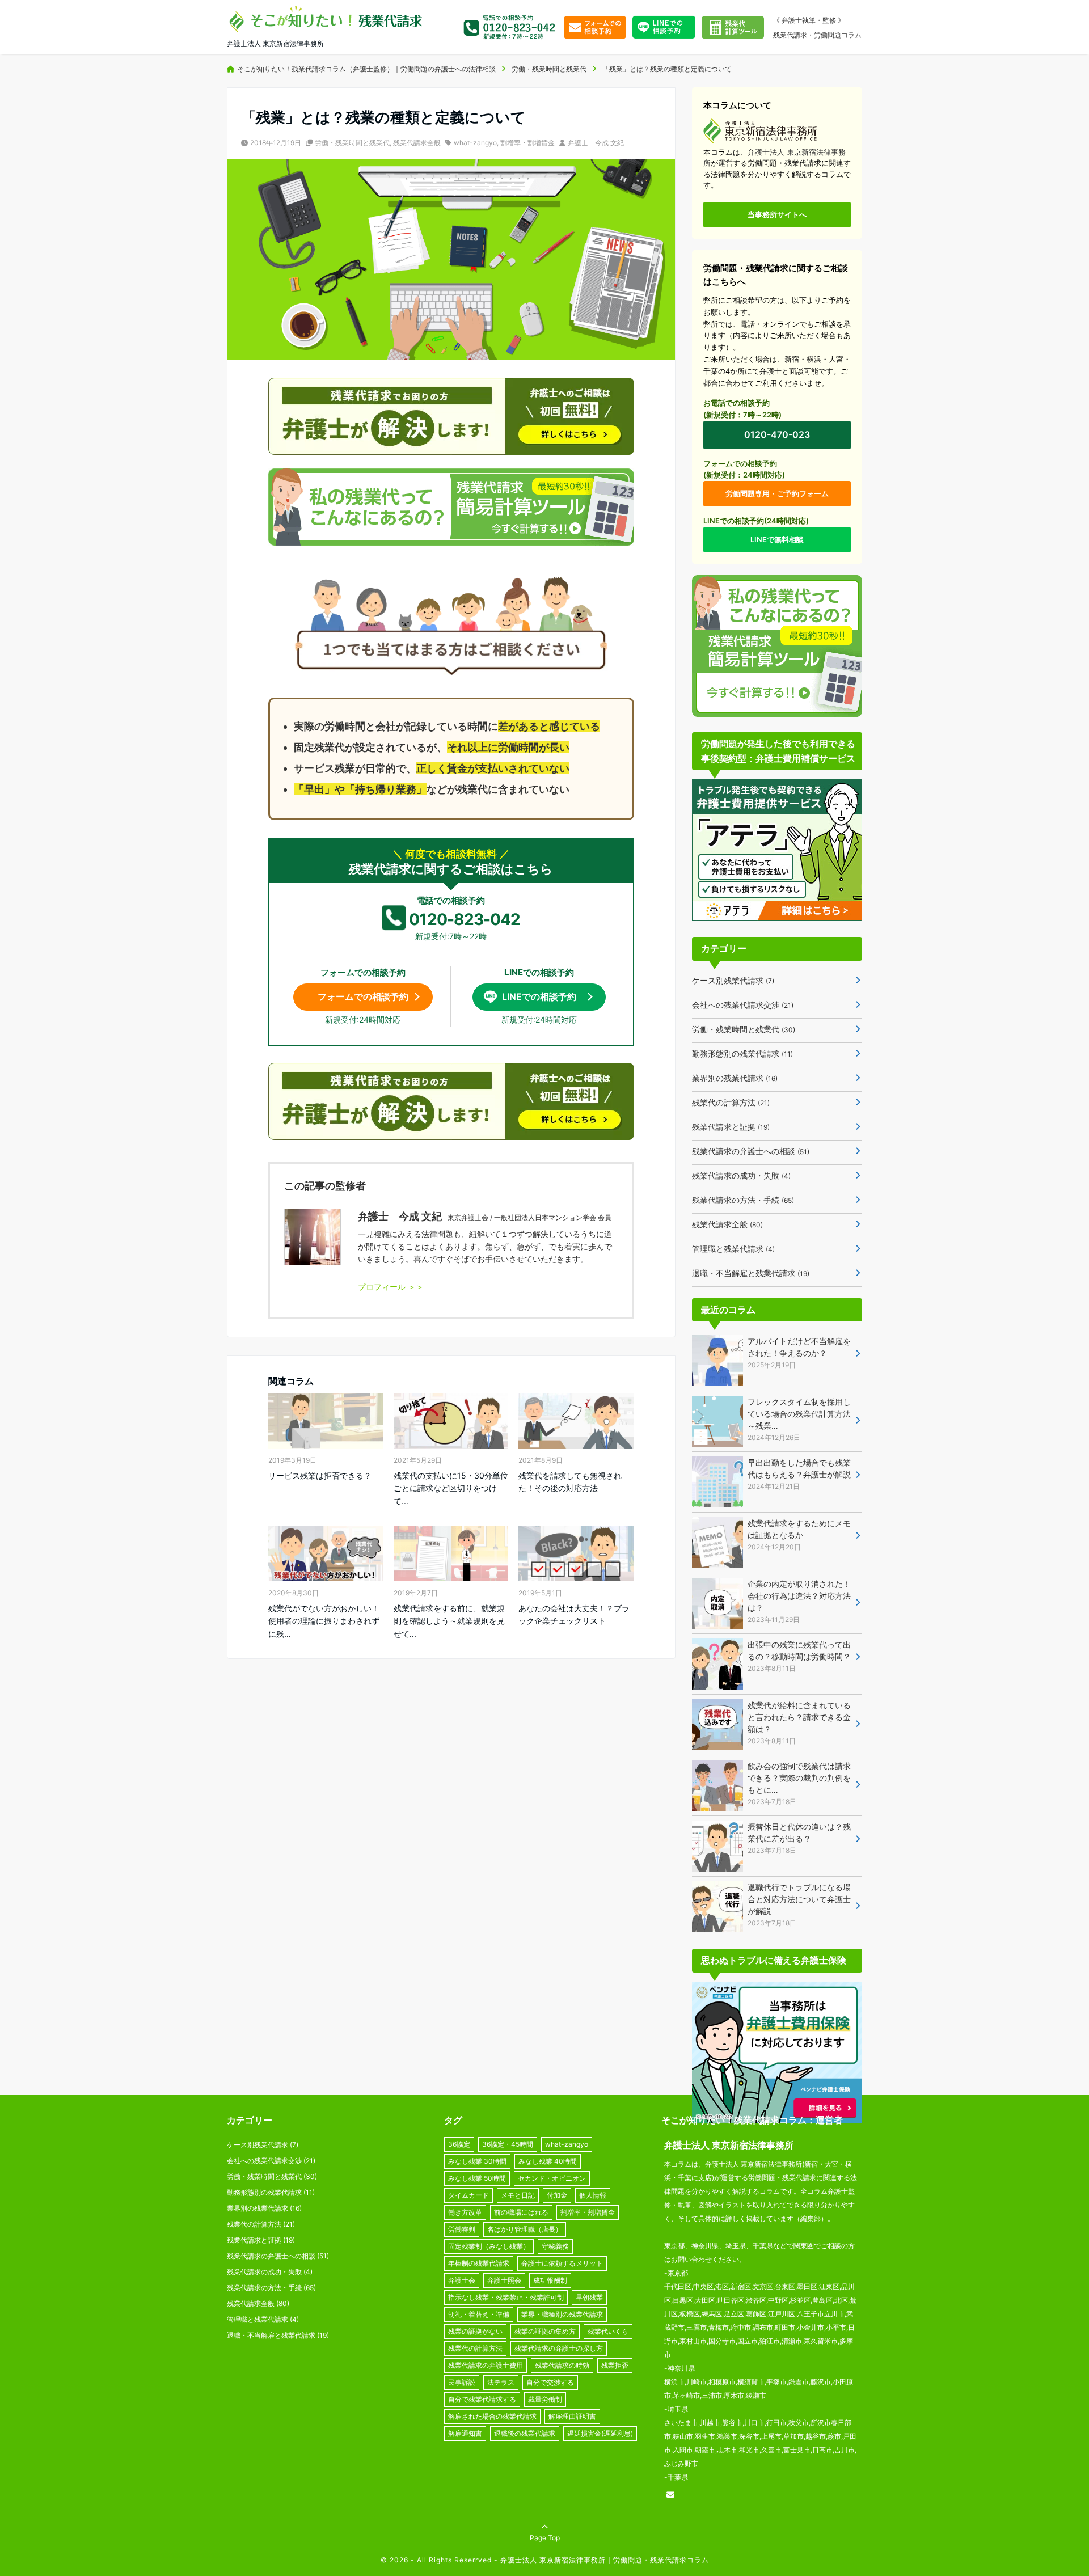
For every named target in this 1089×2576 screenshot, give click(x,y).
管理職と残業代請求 (733, 1249)
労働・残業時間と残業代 (352, 143)
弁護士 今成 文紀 (596, 143)
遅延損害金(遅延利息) (600, 2433)
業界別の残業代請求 (735, 1078)
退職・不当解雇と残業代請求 (751, 1273)
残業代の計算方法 (731, 1102)
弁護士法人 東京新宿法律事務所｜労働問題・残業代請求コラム (603, 2560)
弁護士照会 (504, 2280)
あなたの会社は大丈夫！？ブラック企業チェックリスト (574, 1614)
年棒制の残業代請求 (479, 2263)
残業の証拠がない (475, 2331)
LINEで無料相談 (777, 539)
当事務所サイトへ (777, 214)
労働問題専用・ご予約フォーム (777, 493)
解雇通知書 (465, 2433)
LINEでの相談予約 (539, 996)
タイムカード (468, 2195)
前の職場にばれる (521, 2212)
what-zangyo (475, 143)
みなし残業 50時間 (477, 2178)
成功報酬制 (550, 2280)
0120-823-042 (465, 919)
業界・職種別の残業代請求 (562, 2314)
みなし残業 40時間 (548, 2161)
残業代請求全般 (417, 143)
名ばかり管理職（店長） (525, 2229)
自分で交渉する (550, 2382)
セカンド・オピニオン (552, 2178)
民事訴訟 (462, 2382)
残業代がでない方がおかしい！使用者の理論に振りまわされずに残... (324, 1621)
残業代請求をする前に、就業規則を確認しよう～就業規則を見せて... (449, 1621)
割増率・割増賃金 (527, 143)
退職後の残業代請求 (525, 2433)
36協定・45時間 (508, 2144)
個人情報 (593, 2195)
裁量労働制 (545, 2399)
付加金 (557, 2195)
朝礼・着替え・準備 (479, 2314)
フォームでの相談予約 (363, 996)
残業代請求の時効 (562, 2365)
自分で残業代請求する (482, 2399)
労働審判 (462, 2229)
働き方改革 (465, 2212)
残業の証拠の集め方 (545, 2331)
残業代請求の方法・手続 (743, 1200)
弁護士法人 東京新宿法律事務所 (729, 2145)
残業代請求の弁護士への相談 (751, 1151)
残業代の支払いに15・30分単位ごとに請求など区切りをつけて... (451, 1488)
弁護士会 (462, 2280)
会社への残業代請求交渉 (743, 1005)
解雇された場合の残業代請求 (492, 2416)
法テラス (501, 2382)
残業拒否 (615, 2365)
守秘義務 (555, 2246)
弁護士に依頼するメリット (562, 2263)
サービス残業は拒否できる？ (320, 1475)
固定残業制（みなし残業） (489, 2246)
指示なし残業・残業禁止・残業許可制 (506, 2297)
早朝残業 (589, 2297)
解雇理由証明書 (572, 2416)
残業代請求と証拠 (731, 1127)
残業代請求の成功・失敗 (741, 1175)
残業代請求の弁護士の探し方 (559, 2348)
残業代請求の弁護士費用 (486, 2365)
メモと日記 (518, 2195)
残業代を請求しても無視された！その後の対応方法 (570, 1482)
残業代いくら (608, 2331)
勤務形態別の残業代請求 (742, 1053)
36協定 (459, 2144)
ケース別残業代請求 (733, 980)
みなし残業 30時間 (477, 2161)
